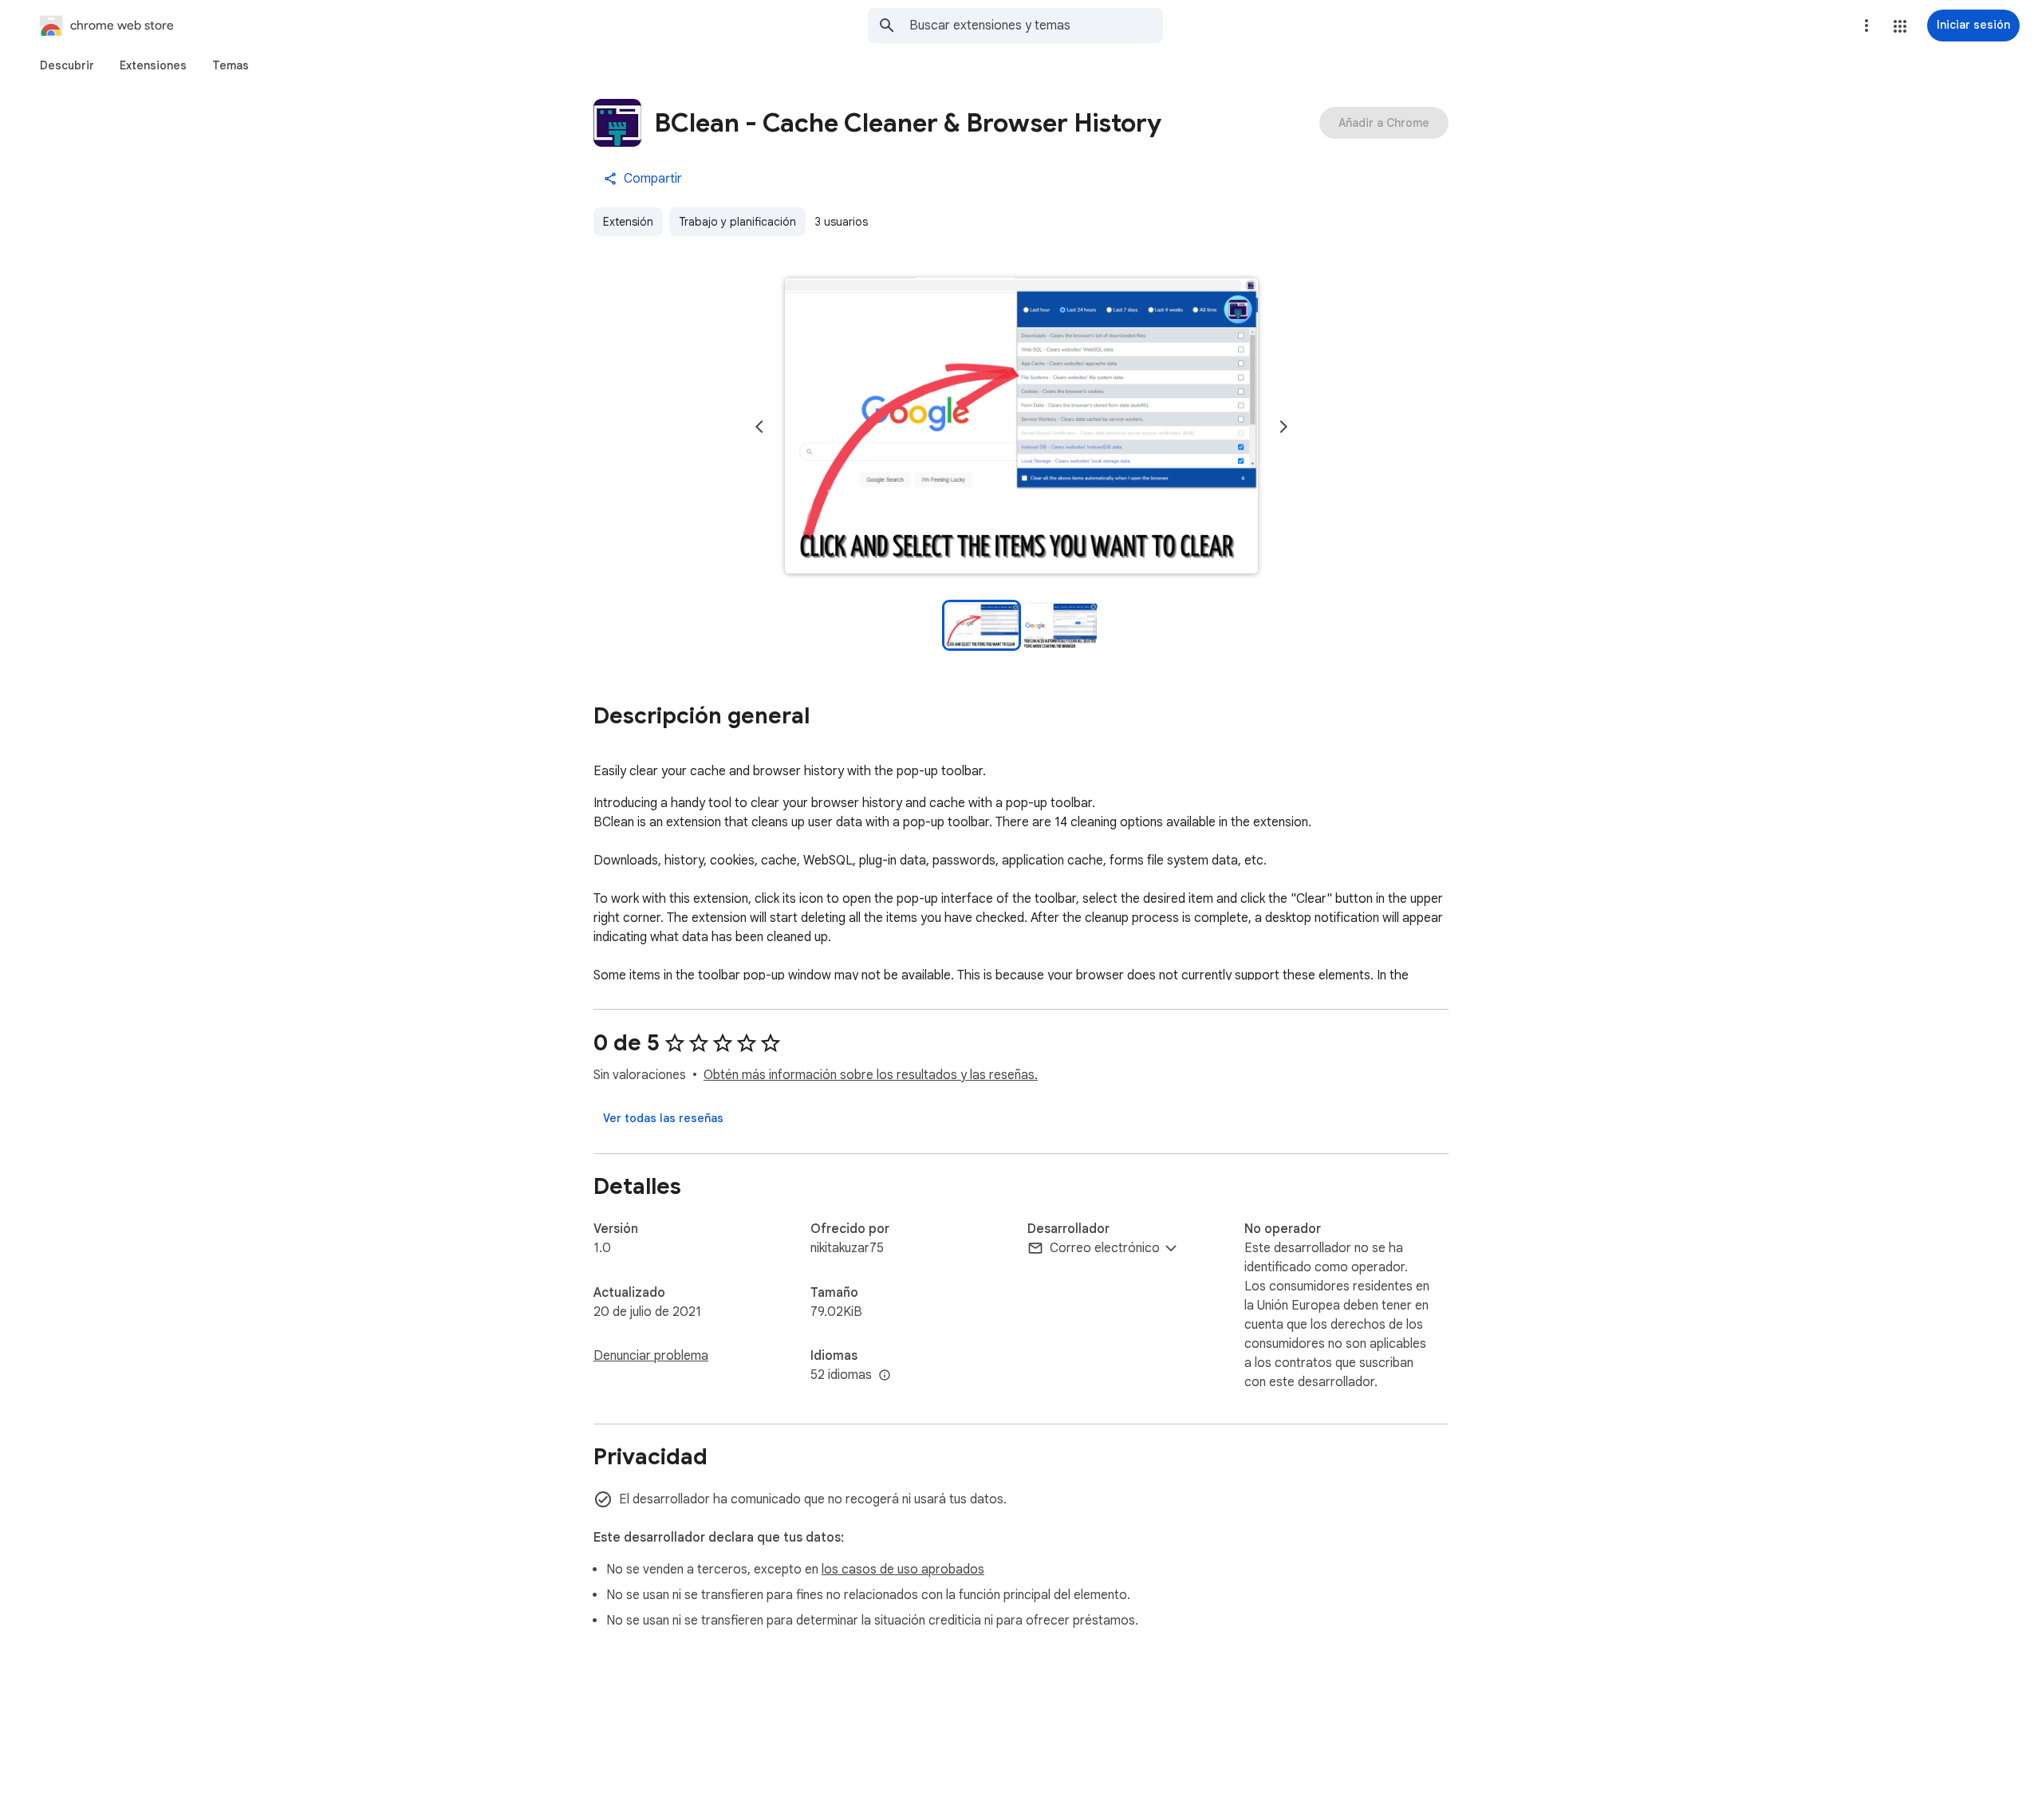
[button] (1900, 26)
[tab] (67, 65)
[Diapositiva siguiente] (1283, 427)
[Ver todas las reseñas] (663, 1118)
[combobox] (1036, 26)
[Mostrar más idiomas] (885, 1376)
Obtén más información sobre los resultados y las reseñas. (871, 1075)
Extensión (628, 222)
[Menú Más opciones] (1867, 26)
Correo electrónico (1105, 1248)
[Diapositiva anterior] (759, 427)
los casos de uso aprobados (903, 1570)
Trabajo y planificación (737, 222)
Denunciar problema (651, 1356)
